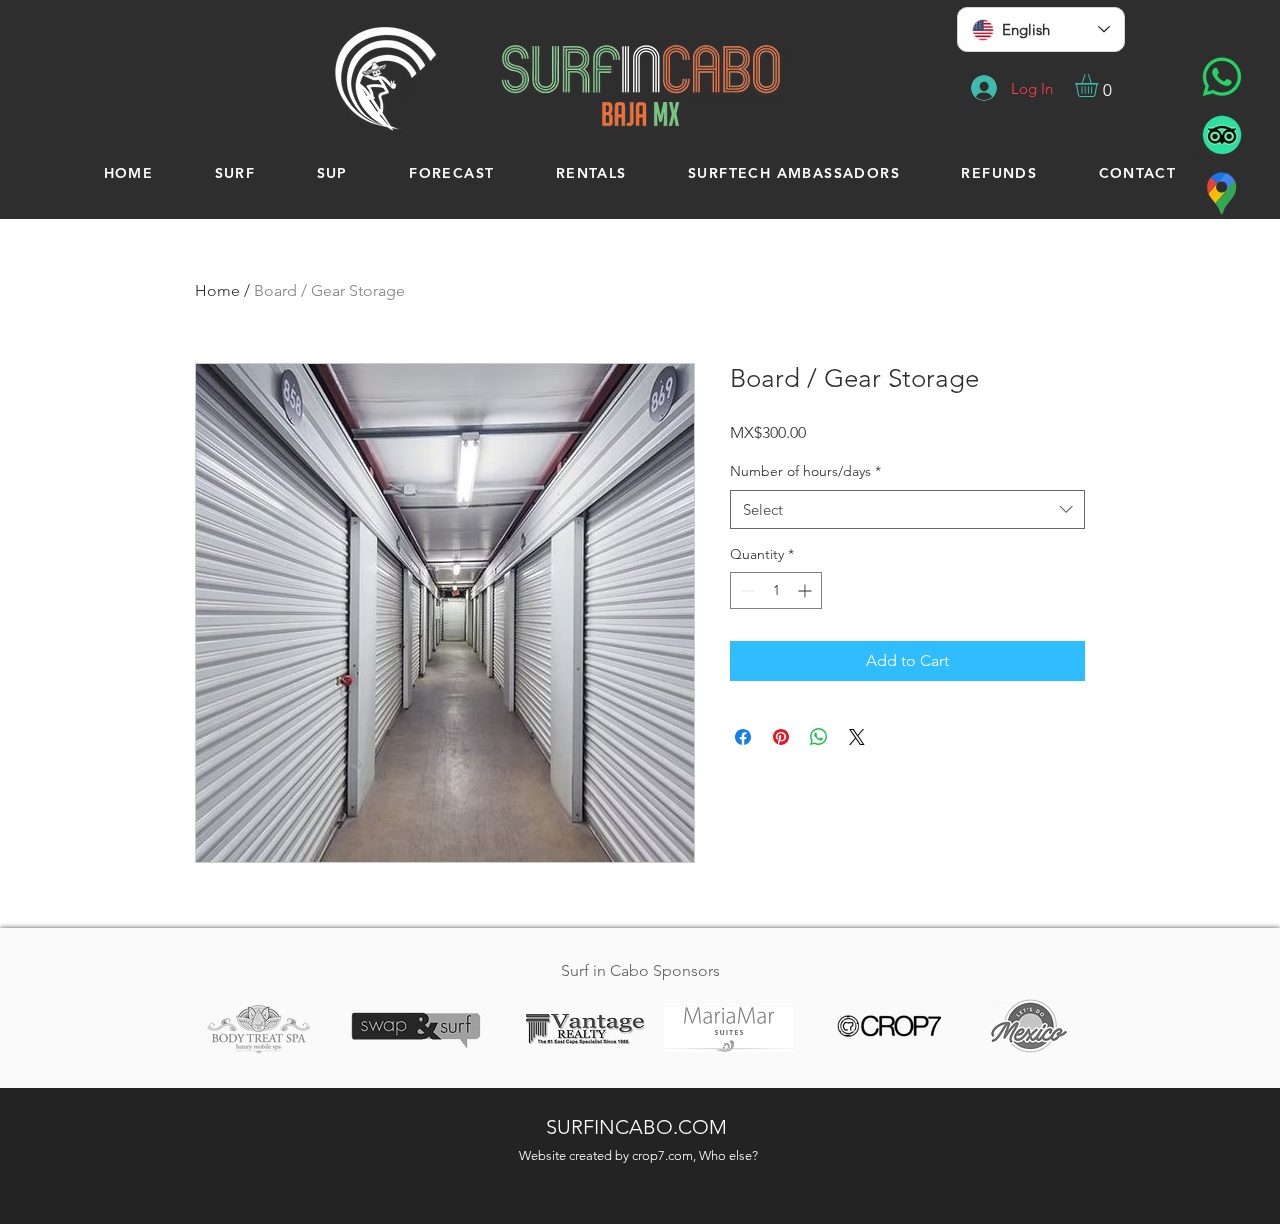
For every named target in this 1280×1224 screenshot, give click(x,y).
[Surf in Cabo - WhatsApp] (1222, 77)
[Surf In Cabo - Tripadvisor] (1222, 135)
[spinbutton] (776, 590)
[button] (1100, 85)
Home (217, 290)
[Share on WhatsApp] (819, 737)
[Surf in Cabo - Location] (1222, 193)
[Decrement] (745, 590)
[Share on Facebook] (743, 737)
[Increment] (806, 590)
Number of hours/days (805, 471)
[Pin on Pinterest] (781, 737)
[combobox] (907, 509)
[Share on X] (857, 737)
